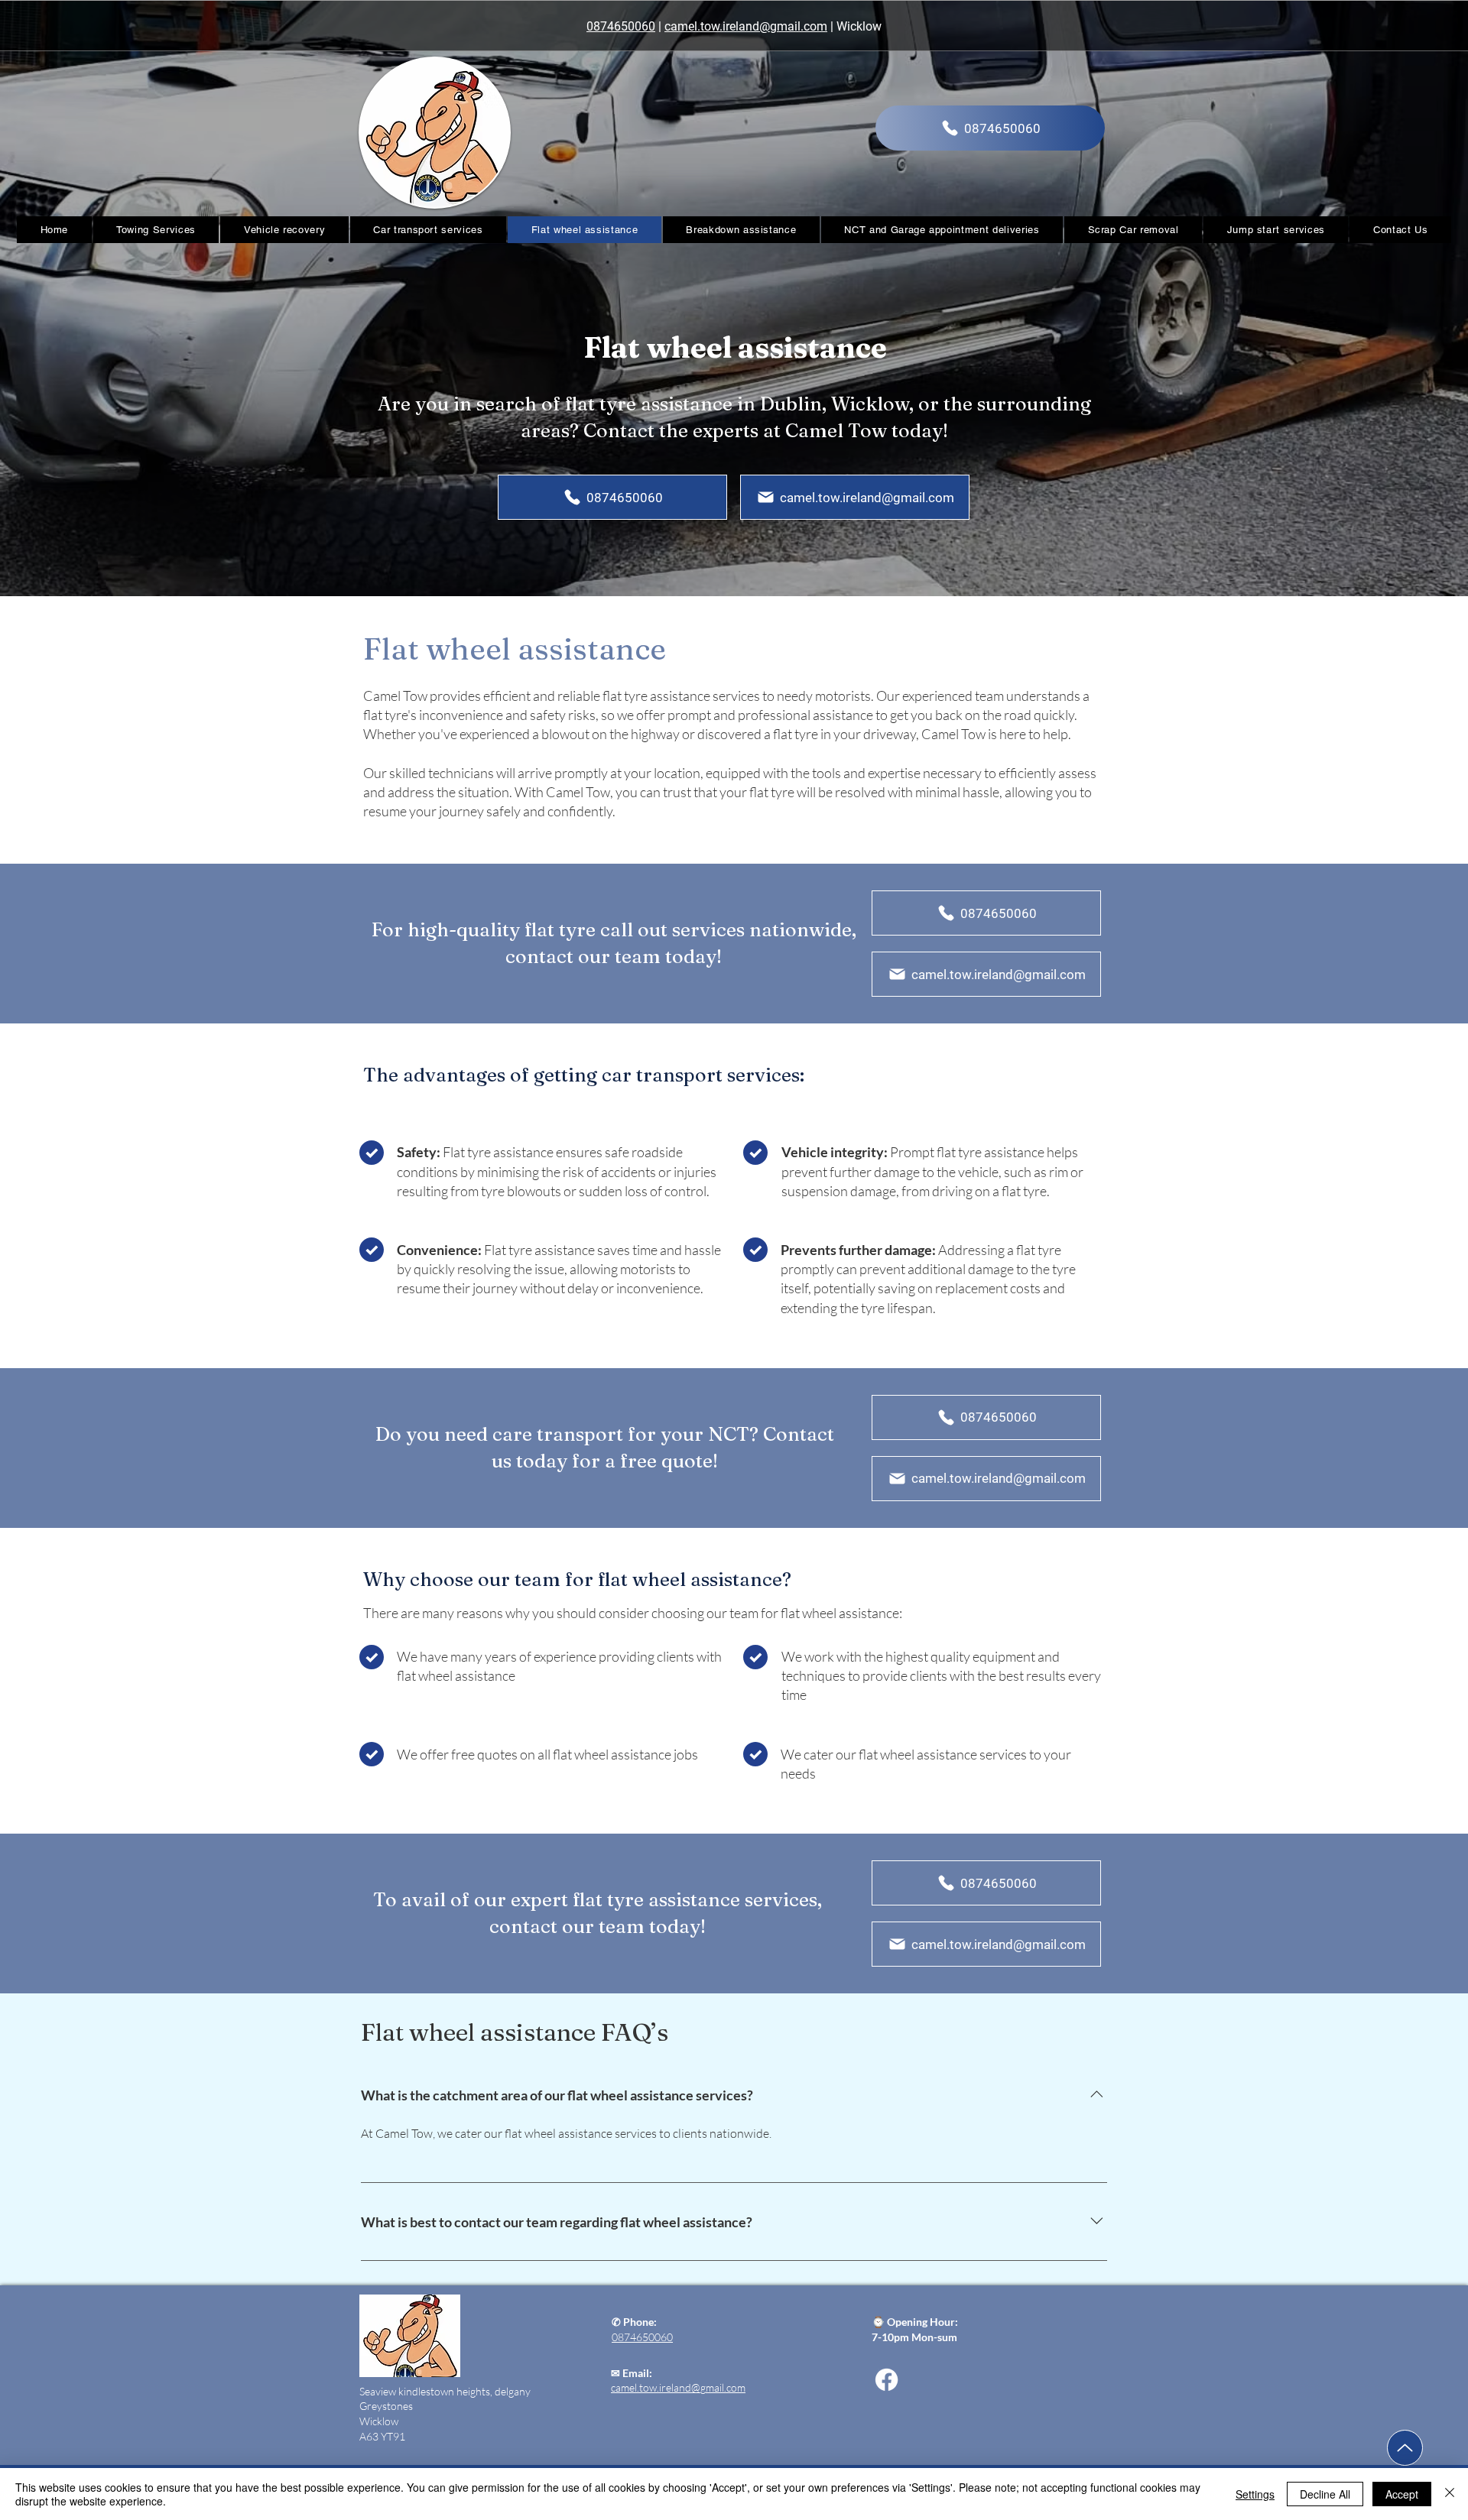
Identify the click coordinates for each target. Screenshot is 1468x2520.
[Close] (1450, 2494)
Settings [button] (1255, 2494)
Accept (1402, 2494)
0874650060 (621, 26)
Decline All (1325, 2494)
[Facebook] (887, 2380)
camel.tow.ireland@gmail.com (746, 26)
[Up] (1405, 2448)
